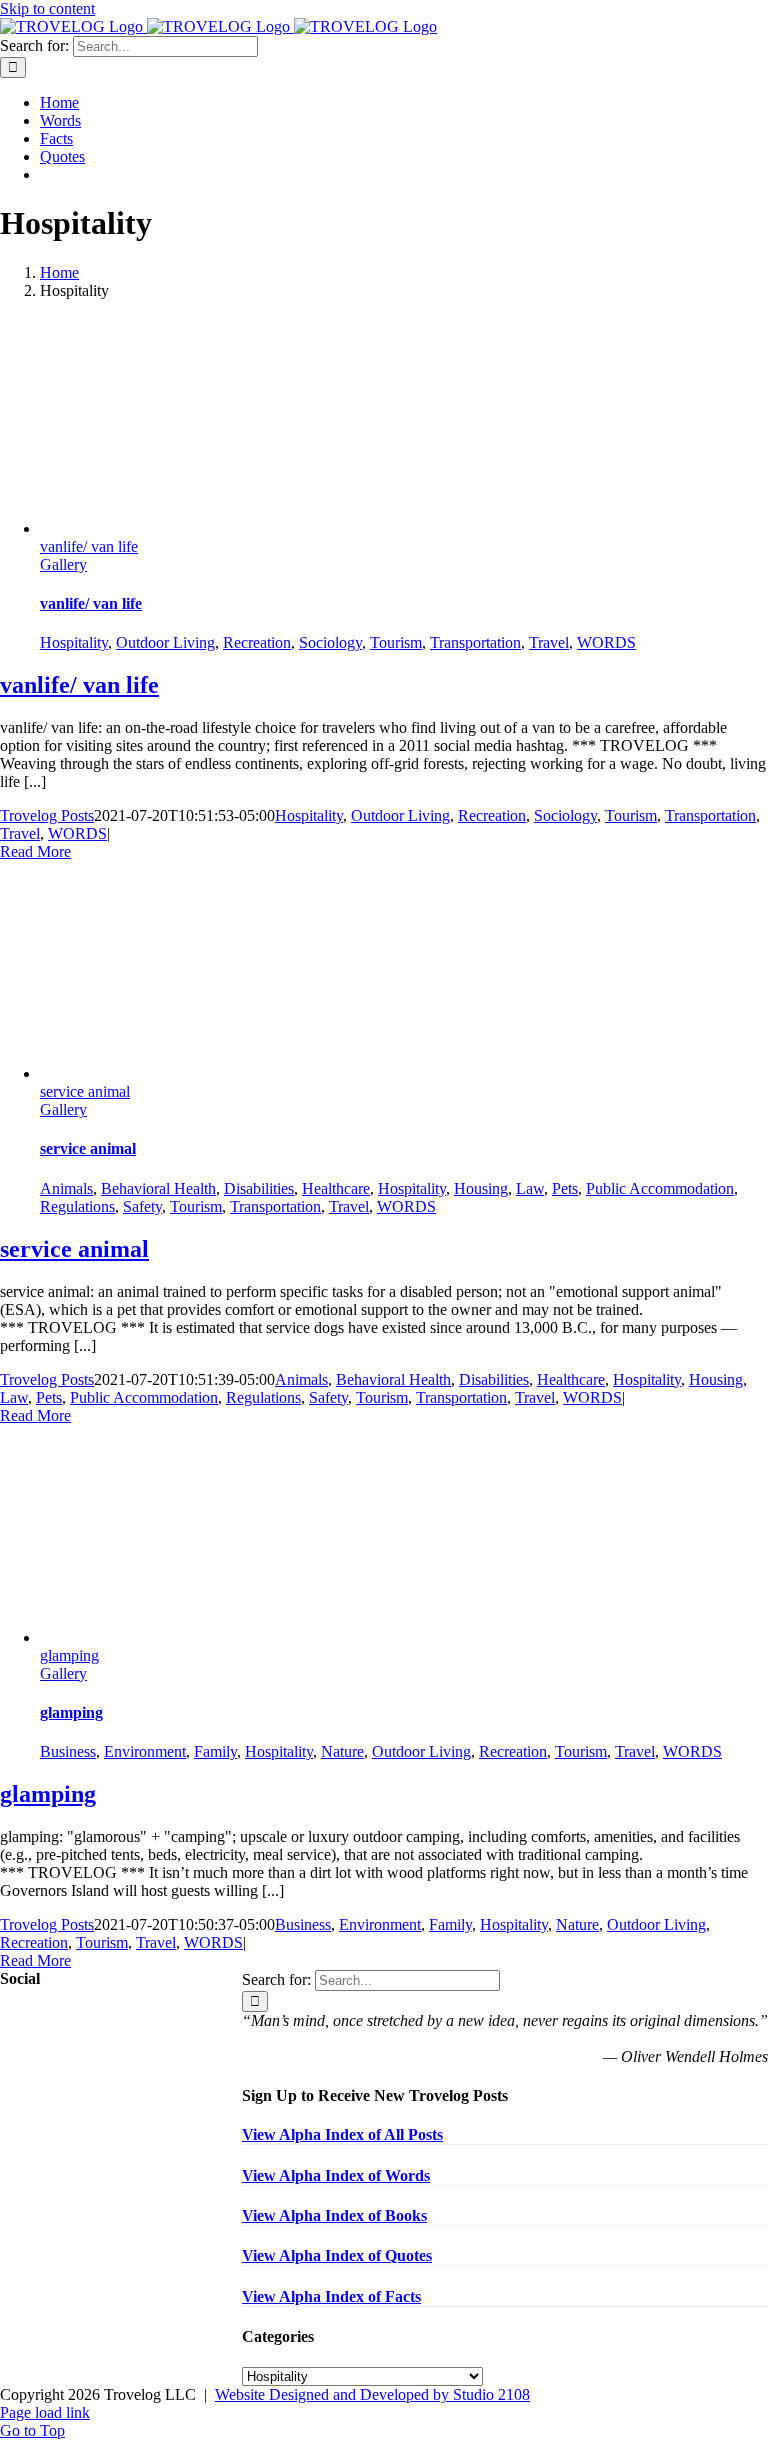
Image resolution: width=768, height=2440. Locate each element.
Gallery (63, 564)
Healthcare (336, 1188)
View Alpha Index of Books (334, 2215)
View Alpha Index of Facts (331, 2296)
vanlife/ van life (89, 546)
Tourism (396, 642)
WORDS (606, 642)
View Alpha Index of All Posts (342, 2134)
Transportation (475, 642)
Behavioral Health (158, 1188)
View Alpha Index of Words (336, 2175)
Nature (342, 1751)
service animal (85, 1091)
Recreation (257, 642)
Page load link (45, 2412)
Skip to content (47, 8)
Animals (66, 1188)
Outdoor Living (165, 642)
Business (68, 1751)
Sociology (330, 642)
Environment (145, 1751)
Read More (35, 851)
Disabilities (259, 1188)
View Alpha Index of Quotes (337, 2255)
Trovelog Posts (47, 815)
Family (215, 1751)
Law (530, 1188)
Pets (565, 1188)
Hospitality (74, 642)
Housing (481, 1188)
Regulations (77, 1206)
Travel (549, 642)
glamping (69, 1655)
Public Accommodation (660, 1188)
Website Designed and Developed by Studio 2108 (372, 2394)
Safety (142, 1206)
